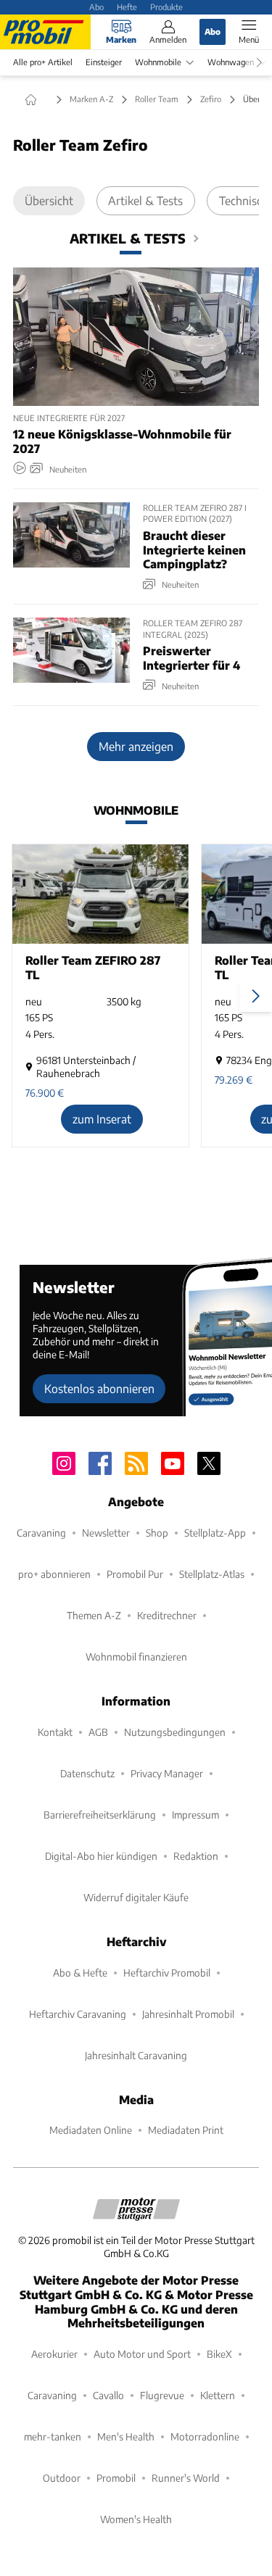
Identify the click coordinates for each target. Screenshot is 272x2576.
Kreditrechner (167, 1615)
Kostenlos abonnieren (99, 1388)
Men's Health (126, 2436)
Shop (157, 1533)
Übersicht (49, 200)
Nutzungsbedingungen (175, 1732)
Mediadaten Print (186, 2130)
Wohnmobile (158, 62)
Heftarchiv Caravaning (78, 2014)
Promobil (116, 2478)
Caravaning (41, 1533)
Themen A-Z (94, 1615)
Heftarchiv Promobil (167, 1973)
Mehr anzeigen (136, 746)
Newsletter (106, 1533)
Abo (96, 7)
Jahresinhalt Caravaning (136, 2055)
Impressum (195, 1815)
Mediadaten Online (91, 2130)
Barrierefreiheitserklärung (100, 1815)
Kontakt (55, 1732)
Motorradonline (205, 2436)
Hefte (127, 7)
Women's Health (136, 2519)
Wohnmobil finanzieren (136, 1657)
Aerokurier (54, 2354)
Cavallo (108, 2395)
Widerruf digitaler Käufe (136, 1897)
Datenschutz (87, 1773)
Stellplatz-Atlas (212, 1574)
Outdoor (62, 2478)
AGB (98, 1732)
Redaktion (196, 1856)
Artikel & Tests (145, 200)
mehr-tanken (53, 2436)
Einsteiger (104, 62)
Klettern (218, 2395)
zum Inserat (102, 1119)
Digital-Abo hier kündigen (101, 1856)
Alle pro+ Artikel (43, 62)
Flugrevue (162, 2395)
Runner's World (186, 2478)
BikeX (219, 2354)
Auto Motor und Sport (142, 2354)
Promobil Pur (135, 1574)
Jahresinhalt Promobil (188, 2014)
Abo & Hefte (80, 1973)
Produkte (166, 7)
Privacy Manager (167, 1773)
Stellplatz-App (215, 1533)
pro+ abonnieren (54, 1574)
